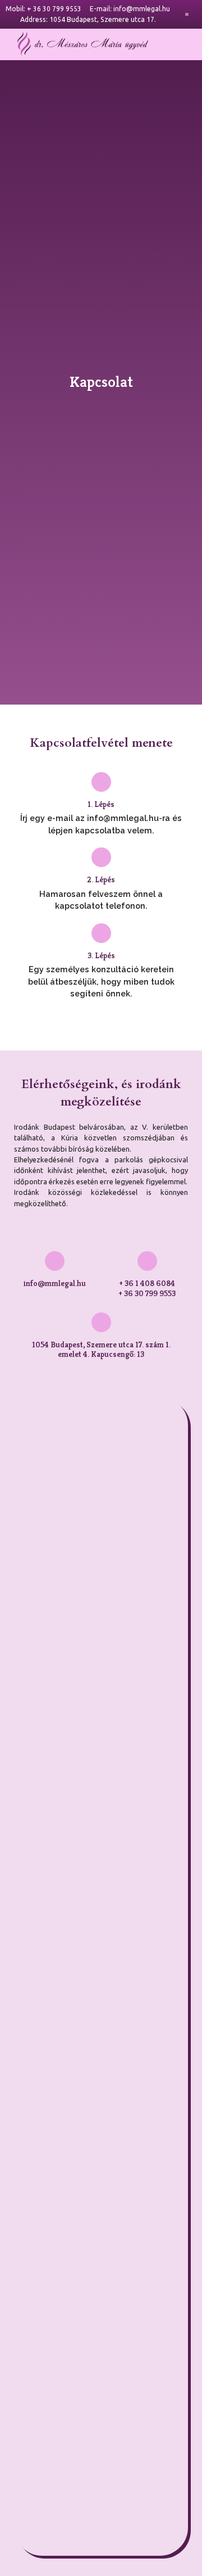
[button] (178, 44)
